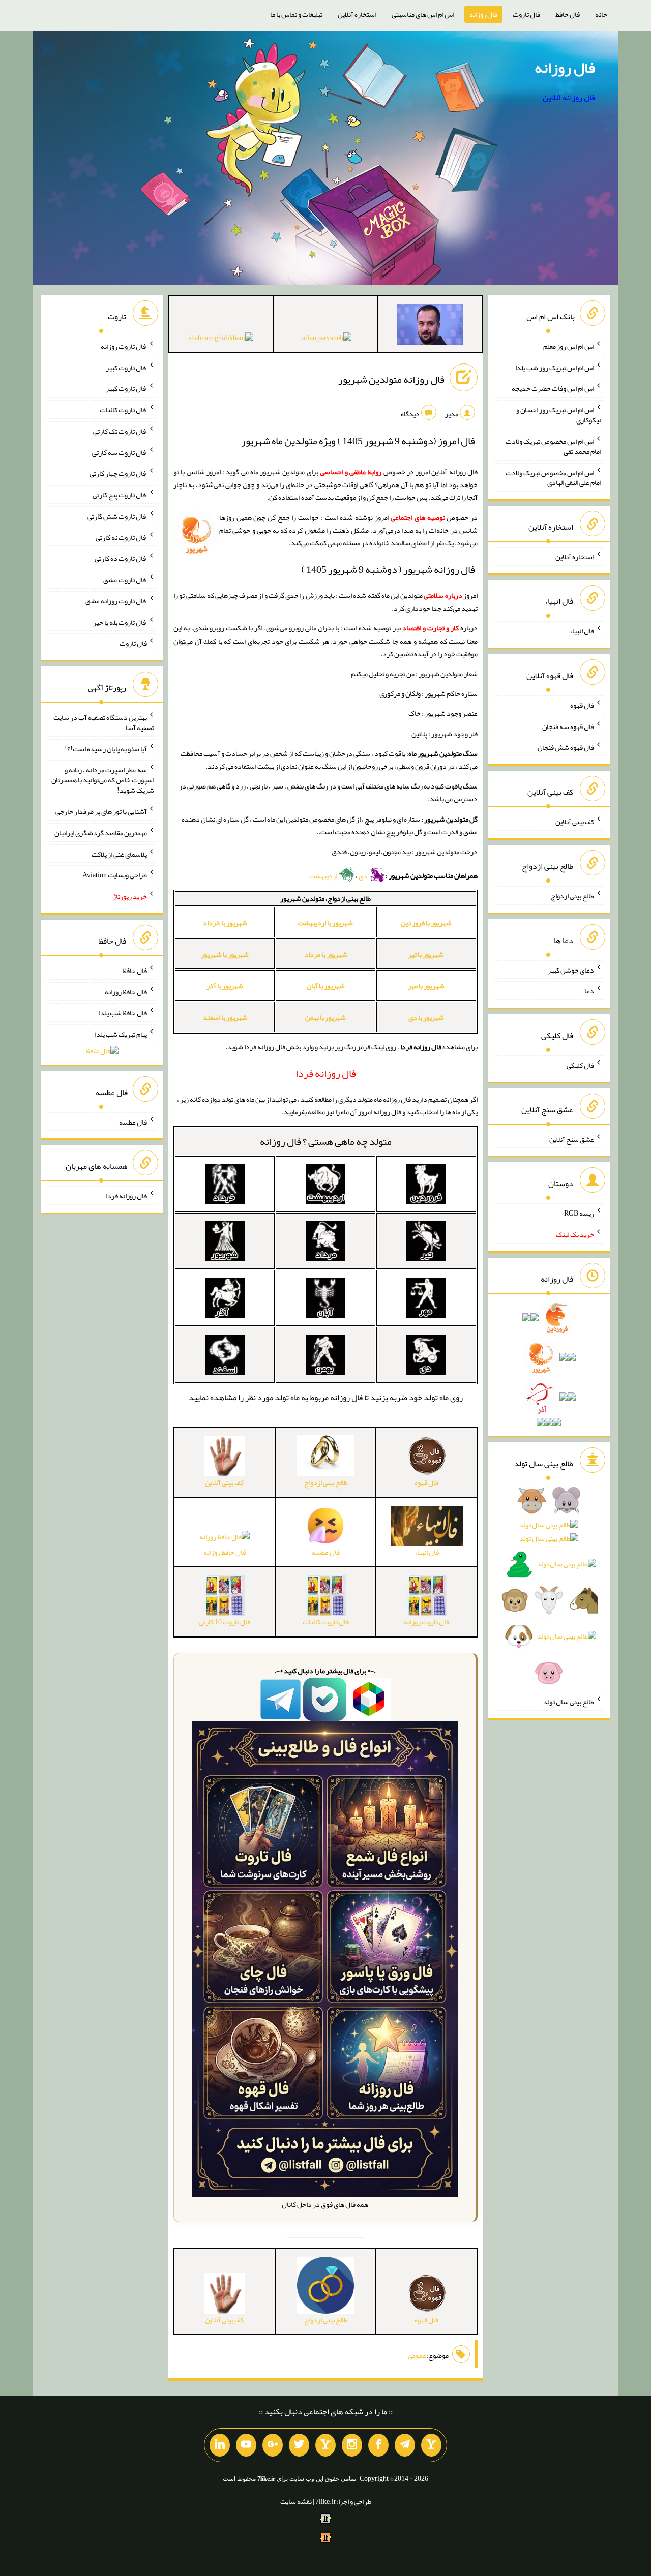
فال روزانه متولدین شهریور (391, 379)
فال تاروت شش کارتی (117, 516)
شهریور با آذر (225, 986)
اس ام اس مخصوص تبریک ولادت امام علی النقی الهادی (553, 477)
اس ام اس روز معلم (569, 346)
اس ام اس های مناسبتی (423, 14)
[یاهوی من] (431, 2445)
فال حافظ (568, 14)
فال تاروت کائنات (123, 410)
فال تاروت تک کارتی (120, 431)
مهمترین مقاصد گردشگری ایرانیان (101, 833)
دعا (589, 991)
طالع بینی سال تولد (569, 1702)
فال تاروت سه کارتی (120, 452)
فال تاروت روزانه (124, 346)
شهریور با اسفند (225, 1017)
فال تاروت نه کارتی (121, 537)
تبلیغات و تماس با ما (296, 14)
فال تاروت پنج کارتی (120, 495)
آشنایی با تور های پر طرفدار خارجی (101, 811)
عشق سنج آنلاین (572, 1139)
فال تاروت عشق (125, 580)
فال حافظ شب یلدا (123, 1013)
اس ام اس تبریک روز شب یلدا (555, 367)
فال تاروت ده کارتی (121, 558)
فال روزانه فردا (126, 1196)
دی (363, 876)
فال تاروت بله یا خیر (120, 622)
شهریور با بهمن (325, 1017)
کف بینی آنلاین (575, 822)
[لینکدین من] (220, 2445)
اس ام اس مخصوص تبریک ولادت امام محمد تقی (553, 446)
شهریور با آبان (326, 986)
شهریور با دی (426, 1017)
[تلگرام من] (405, 2445)
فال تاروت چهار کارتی (118, 473)
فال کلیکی (580, 1065)
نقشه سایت (296, 2501)
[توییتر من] (299, 2445)
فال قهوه (582, 705)
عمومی (417, 2355)
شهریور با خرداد (225, 923)
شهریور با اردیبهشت (325, 923)
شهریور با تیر (426, 954)
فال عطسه (133, 1122)
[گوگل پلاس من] (273, 2445)
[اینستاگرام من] (352, 2445)
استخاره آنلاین (357, 14)
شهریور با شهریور (225, 954)
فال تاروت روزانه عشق (116, 601)
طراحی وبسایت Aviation (115, 875)
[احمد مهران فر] (430, 326)
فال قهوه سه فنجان (568, 726)
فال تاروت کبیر (126, 367)
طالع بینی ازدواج (572, 896)
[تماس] (325, 2445)
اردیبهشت (324, 876)
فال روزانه (483, 14)
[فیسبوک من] (378, 2445)
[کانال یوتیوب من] (246, 2445)
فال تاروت (526, 14)
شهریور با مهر (426, 986)
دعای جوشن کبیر (571, 969)
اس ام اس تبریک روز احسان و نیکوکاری (559, 415)
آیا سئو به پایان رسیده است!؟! (106, 748)
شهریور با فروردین (426, 923)
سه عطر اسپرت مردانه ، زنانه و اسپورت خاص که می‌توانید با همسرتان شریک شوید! (103, 780)
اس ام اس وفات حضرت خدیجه (553, 388)
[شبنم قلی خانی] (221, 340)
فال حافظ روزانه (225, 1552)
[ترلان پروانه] (326, 340)
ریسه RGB (579, 1213)
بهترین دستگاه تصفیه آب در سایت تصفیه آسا (104, 722)
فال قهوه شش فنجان (566, 747)
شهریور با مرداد (326, 954)
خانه (601, 14)
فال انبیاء (582, 631)
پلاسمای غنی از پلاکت (119, 854)
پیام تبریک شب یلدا (121, 1034)
